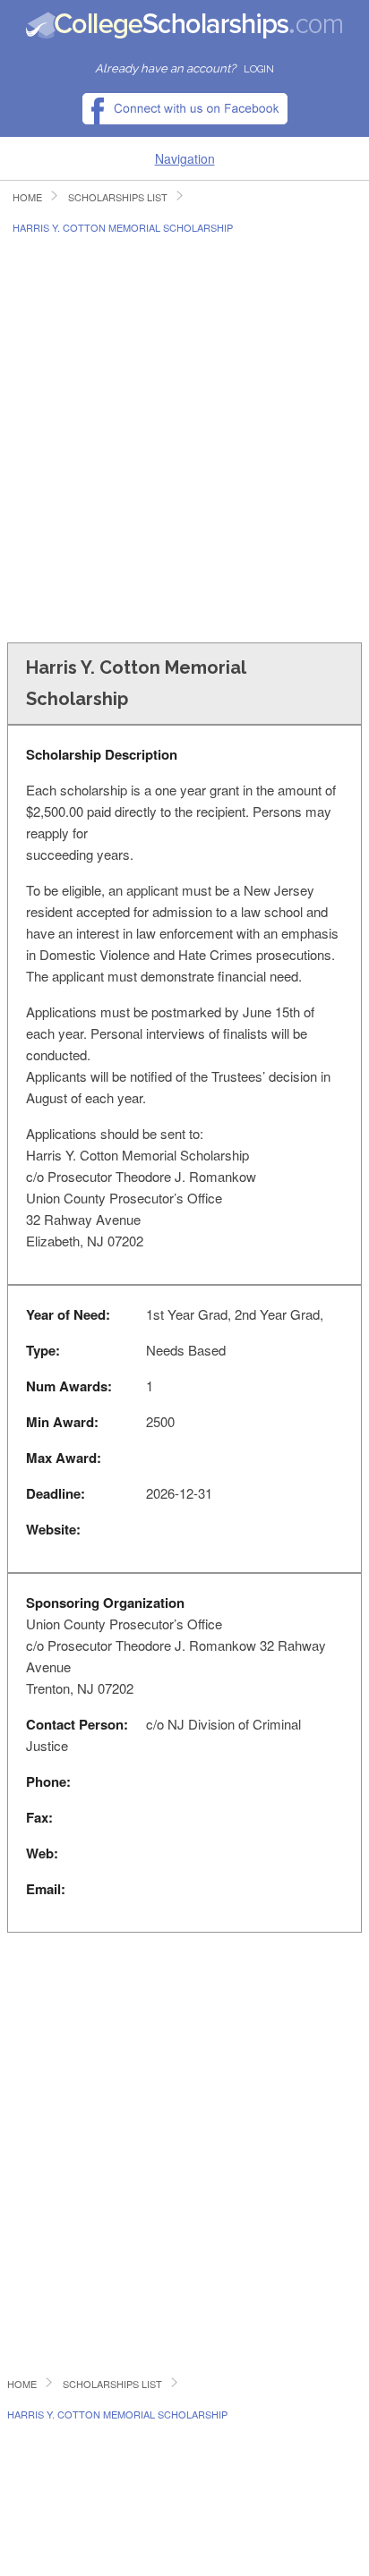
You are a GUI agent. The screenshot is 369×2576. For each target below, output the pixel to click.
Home (27, 197)
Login (259, 69)
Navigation (185, 158)
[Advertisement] (184, 437)
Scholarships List (118, 197)
